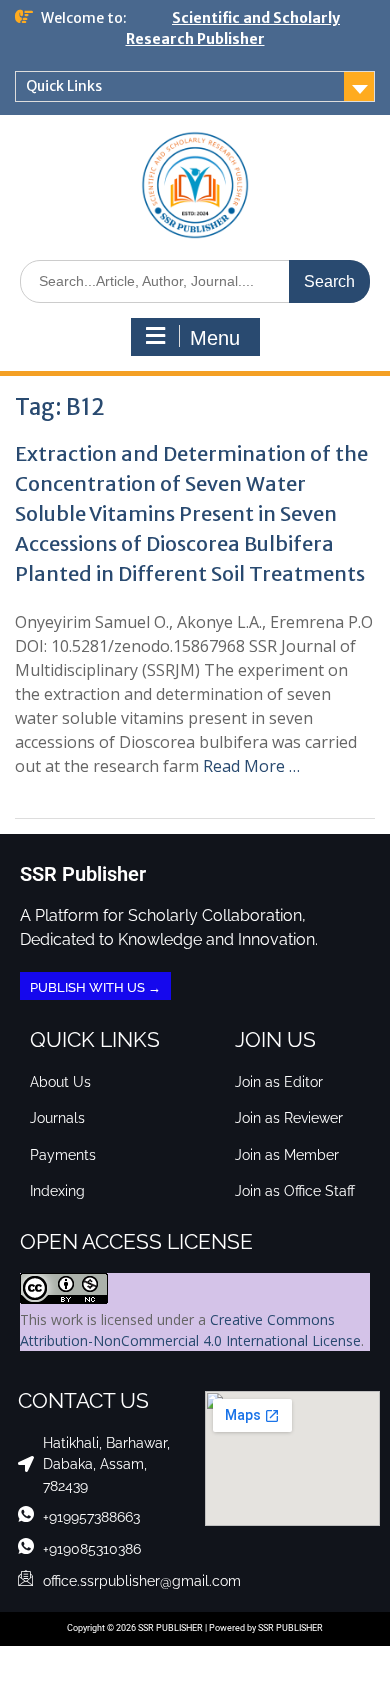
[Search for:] (195, 280)
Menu (215, 338)
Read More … (251, 766)
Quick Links (64, 86)
